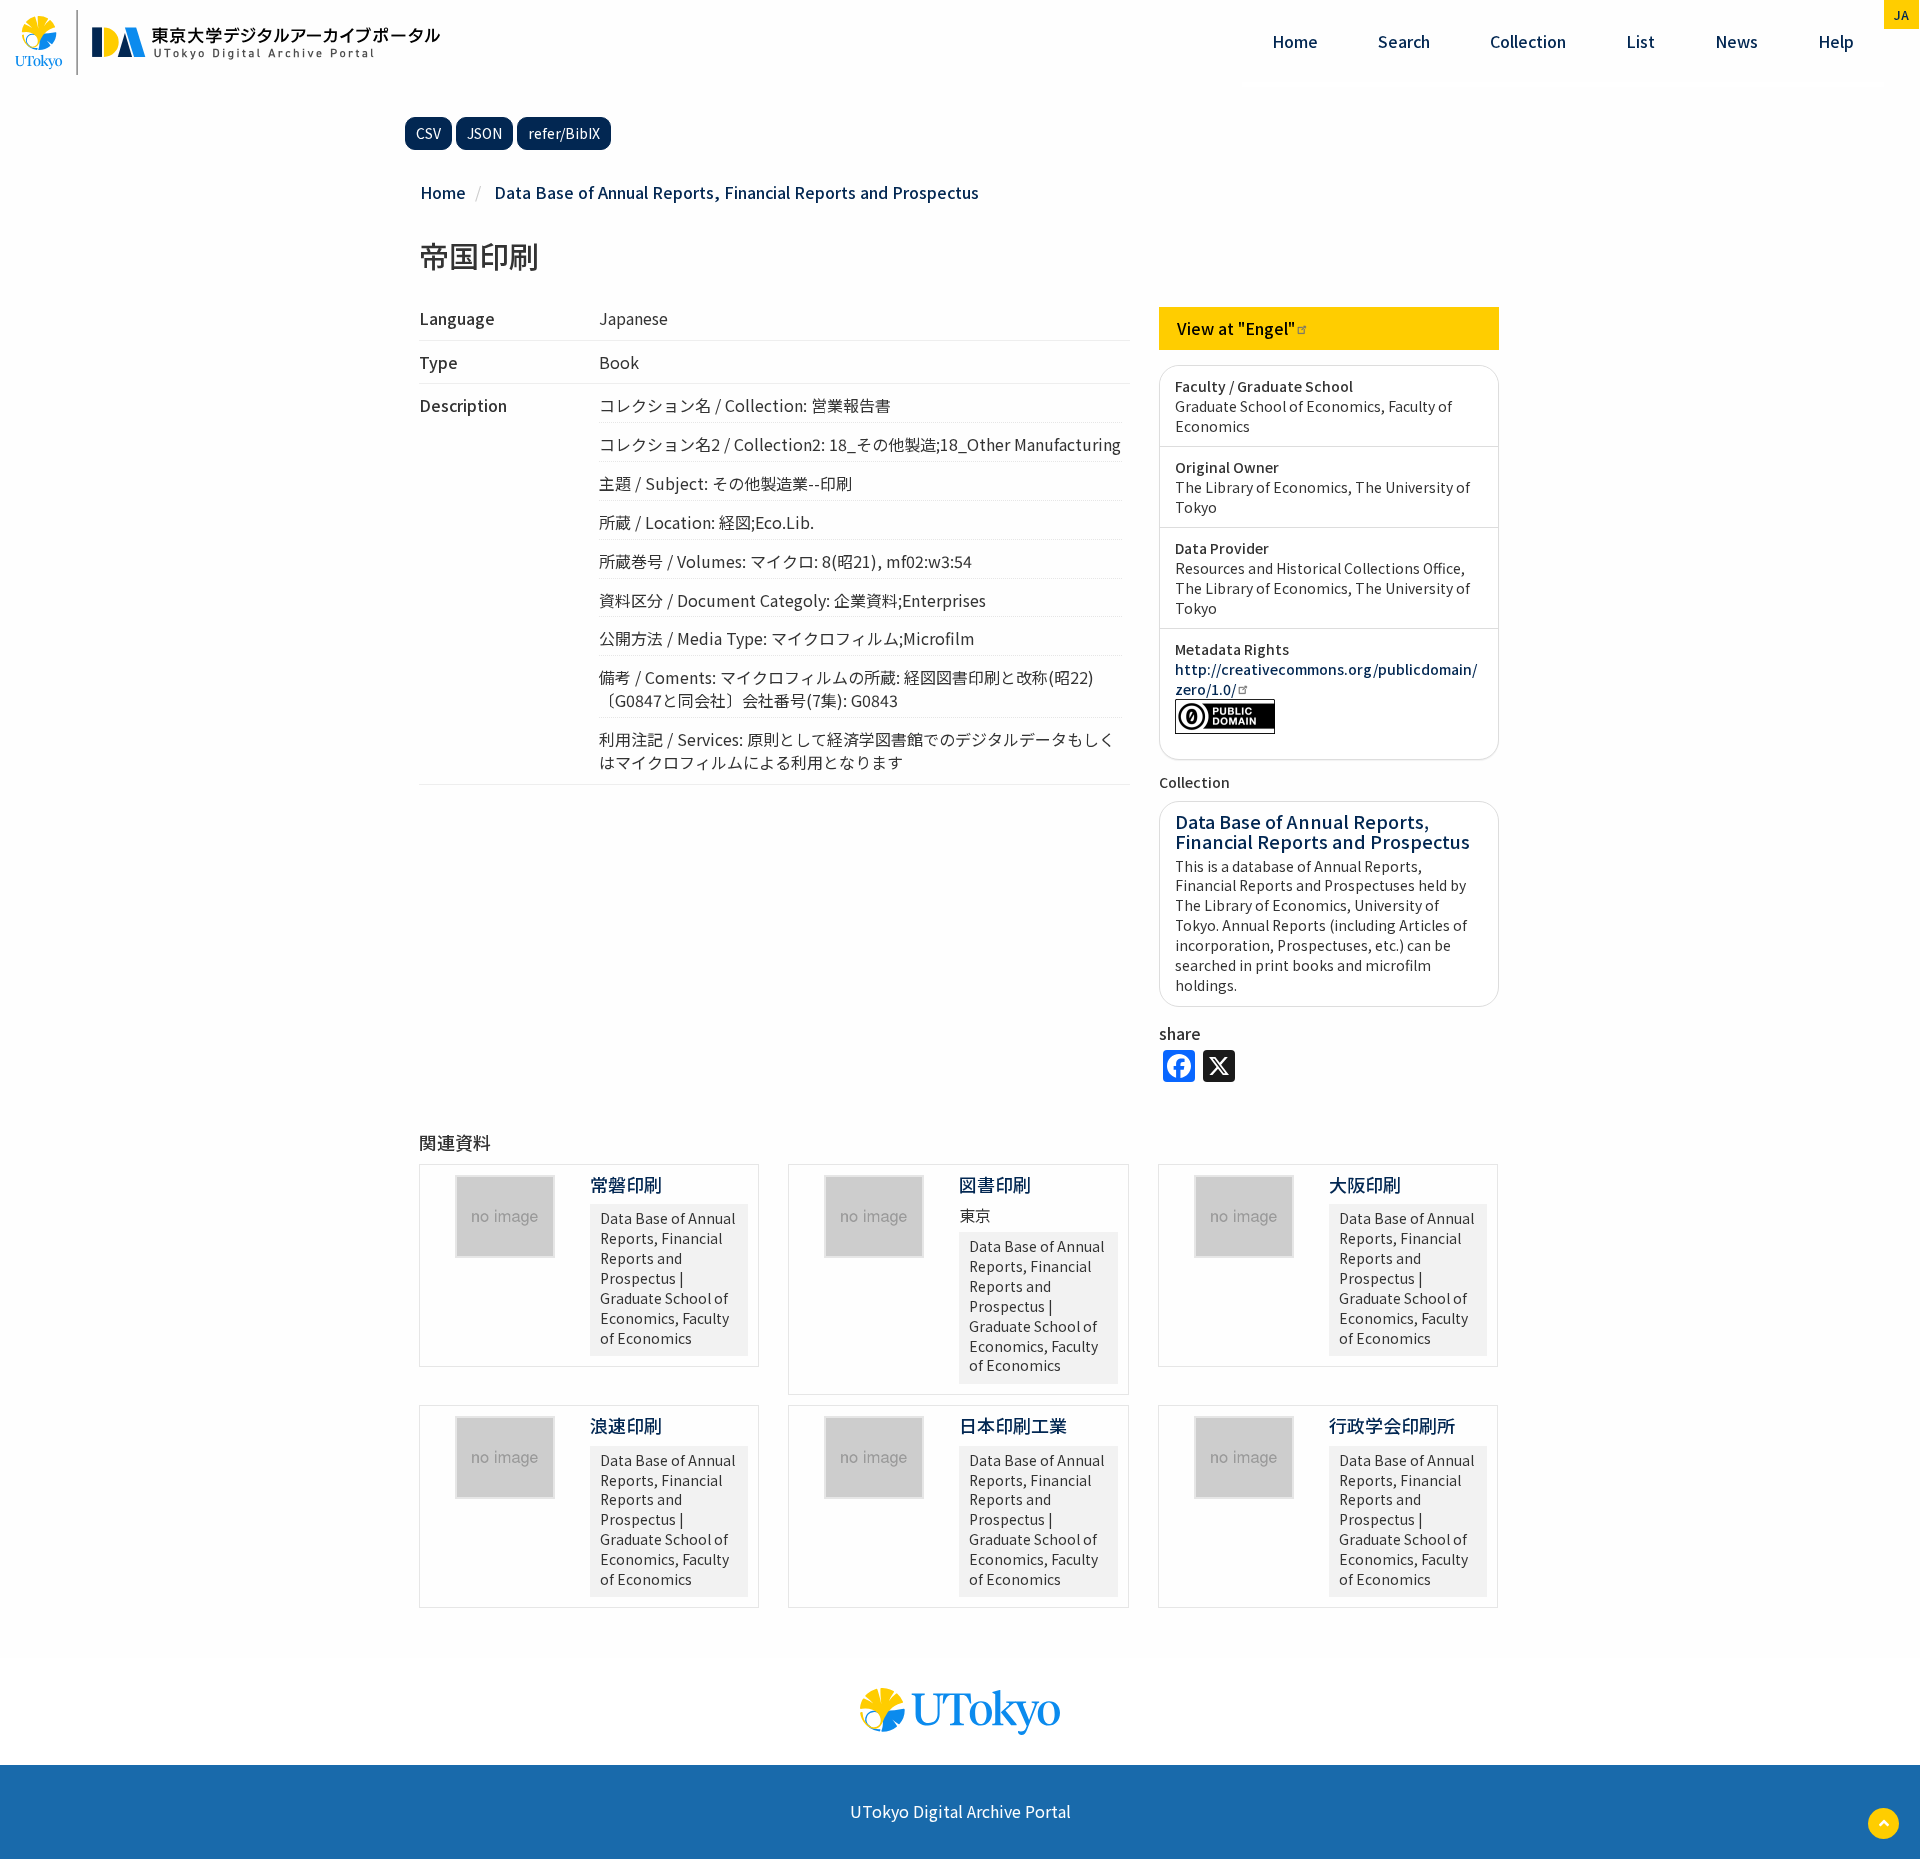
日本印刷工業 (1013, 1425)
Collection (1528, 41)
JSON (484, 133)
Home (1295, 41)
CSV (428, 133)
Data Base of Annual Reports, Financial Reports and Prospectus (736, 192)
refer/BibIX (564, 133)
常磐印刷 (626, 1184)
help (1836, 41)
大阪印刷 (1365, 1184)
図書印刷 (995, 1184)
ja (1901, 14)
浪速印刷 (626, 1425)
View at (1236, 328)
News (1736, 41)
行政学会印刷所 (1392, 1425)
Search (1404, 41)
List (1640, 41)
